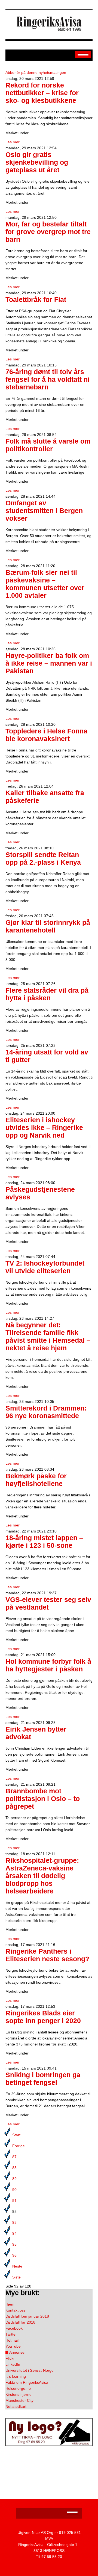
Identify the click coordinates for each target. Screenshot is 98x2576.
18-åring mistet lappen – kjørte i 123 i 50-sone (44, 1542)
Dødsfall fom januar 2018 (27, 2316)
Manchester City (19, 2400)
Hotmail (12, 2340)
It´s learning (16, 2376)
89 (14, 2179)
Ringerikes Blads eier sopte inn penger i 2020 (43, 2017)
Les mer (13, 142)
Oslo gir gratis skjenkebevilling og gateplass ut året (37, 162)
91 (14, 2201)
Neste (17, 2266)
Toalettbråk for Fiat (36, 300)
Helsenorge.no (18, 2388)
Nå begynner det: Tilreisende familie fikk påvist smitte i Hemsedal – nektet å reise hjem (48, 1337)
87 (14, 2157)
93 (14, 2222)
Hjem (10, 2304)
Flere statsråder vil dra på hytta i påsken (47, 994)
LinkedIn (13, 2364)
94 (14, 2233)
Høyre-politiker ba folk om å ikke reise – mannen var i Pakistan (49, 663)
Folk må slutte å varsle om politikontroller (48, 445)
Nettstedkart (16, 2406)
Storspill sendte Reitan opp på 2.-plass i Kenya (43, 859)
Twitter (11, 2334)
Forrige (19, 2146)
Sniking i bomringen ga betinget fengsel (43, 2079)
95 (14, 2244)
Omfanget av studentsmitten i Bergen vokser (44, 511)
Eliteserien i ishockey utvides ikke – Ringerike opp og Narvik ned (44, 1128)
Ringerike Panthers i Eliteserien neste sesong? (47, 1955)
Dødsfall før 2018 (20, 2322)
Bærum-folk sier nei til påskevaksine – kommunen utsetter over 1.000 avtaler (45, 584)
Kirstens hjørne (19, 2394)
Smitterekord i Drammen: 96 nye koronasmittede (46, 1412)
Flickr (10, 2358)
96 (14, 2255)
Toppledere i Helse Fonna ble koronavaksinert (46, 735)
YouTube (13, 2346)
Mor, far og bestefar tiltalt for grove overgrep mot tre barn (48, 232)
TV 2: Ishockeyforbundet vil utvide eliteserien (45, 1267)
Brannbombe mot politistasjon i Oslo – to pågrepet (43, 1799)
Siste (16, 2277)
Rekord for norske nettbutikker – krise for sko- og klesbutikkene (42, 93)
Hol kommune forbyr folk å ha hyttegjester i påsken (48, 1665)
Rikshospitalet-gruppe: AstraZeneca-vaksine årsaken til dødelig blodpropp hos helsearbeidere (42, 1876)
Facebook (14, 2328)
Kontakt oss (16, 2310)
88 (14, 2168)
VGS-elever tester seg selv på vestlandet (48, 1603)
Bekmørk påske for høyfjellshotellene (36, 1480)
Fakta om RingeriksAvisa (27, 2382)
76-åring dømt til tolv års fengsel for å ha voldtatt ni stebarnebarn (48, 379)
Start (16, 2135)
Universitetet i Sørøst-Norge (30, 2370)
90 (14, 2190)
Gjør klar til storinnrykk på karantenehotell (48, 926)
